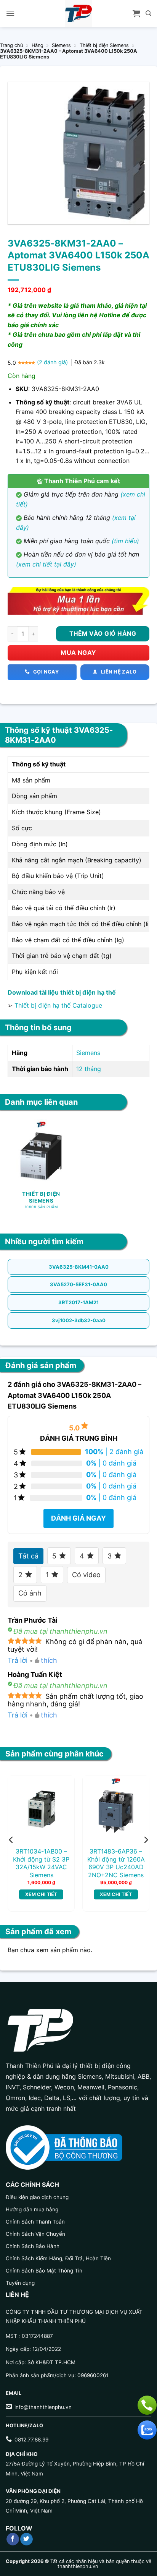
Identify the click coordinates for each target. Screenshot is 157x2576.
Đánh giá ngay (78, 1518)
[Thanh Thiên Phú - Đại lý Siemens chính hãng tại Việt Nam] (78, 13)
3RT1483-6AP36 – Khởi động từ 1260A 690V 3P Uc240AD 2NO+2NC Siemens (116, 1863)
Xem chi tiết (41, 1894)
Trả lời (18, 1660)
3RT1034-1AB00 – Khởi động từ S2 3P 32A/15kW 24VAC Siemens (41, 1863)
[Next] (146, 1840)
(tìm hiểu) (125, 541)
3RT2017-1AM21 (78, 1302)
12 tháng (89, 1069)
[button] (10, 13)
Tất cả (28, 1556)
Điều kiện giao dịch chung (37, 2197)
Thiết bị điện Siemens (104, 45)
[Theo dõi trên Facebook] (13, 2539)
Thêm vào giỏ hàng (103, 634)
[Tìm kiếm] (148, 13)
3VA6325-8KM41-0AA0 (79, 1267)
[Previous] (11, 1840)
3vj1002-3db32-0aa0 (79, 1320)
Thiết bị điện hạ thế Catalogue (58, 1005)
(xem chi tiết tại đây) (46, 564)
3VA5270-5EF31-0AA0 (78, 1284)
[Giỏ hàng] (136, 13)
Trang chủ (11, 45)
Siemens (61, 45)
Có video (86, 1575)
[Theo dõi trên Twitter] (26, 2539)
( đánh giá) (53, 362)
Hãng (38, 45)
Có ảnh (30, 1593)
